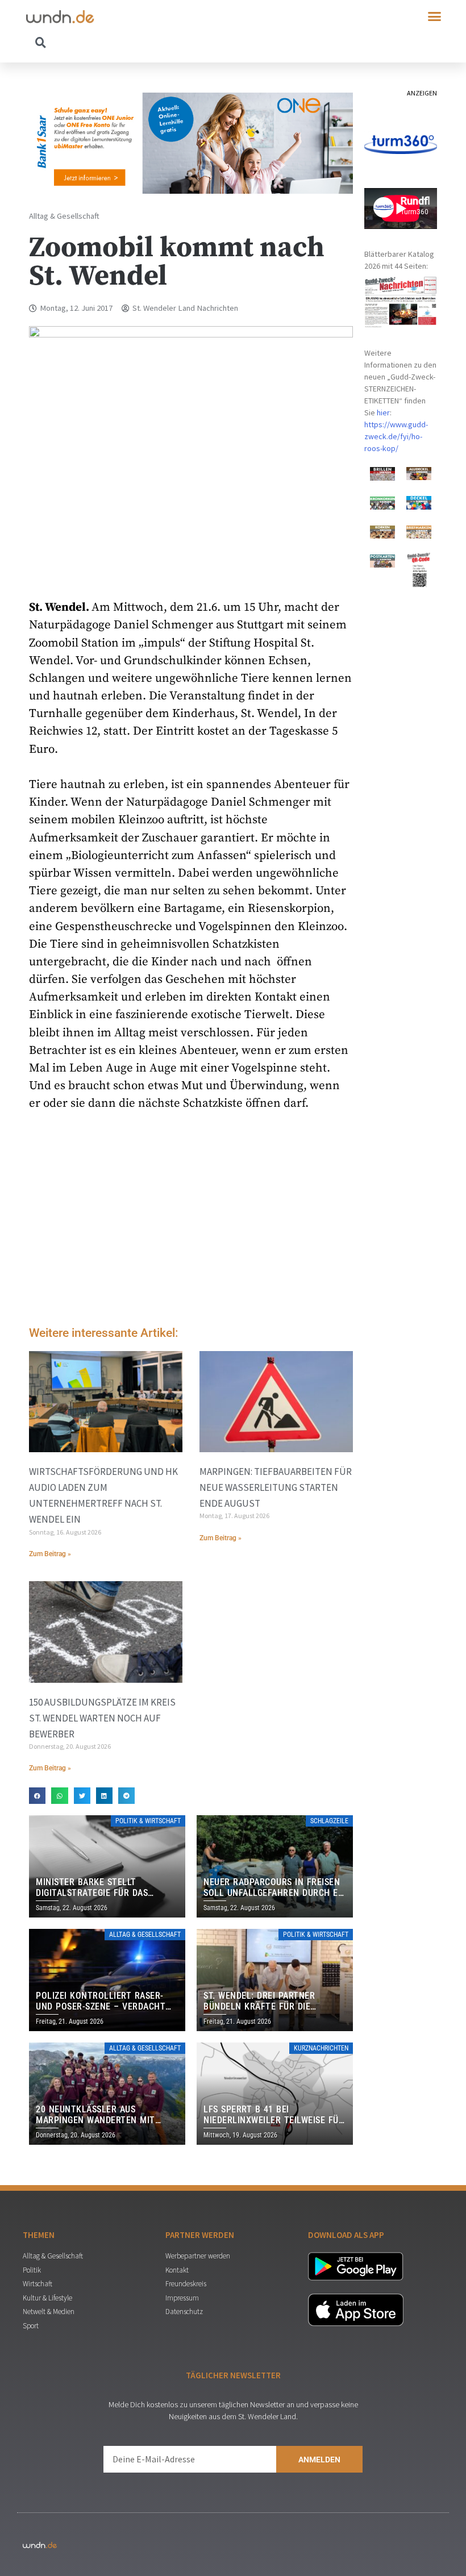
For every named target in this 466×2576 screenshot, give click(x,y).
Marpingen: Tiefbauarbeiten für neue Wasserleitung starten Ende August (276, 1487)
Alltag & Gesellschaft (64, 216)
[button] (435, 16)
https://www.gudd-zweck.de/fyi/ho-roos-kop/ (396, 436)
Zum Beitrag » (50, 1554)
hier (383, 412)
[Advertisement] (191, 1222)
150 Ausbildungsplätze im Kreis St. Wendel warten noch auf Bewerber (102, 1718)
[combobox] (130, 42)
